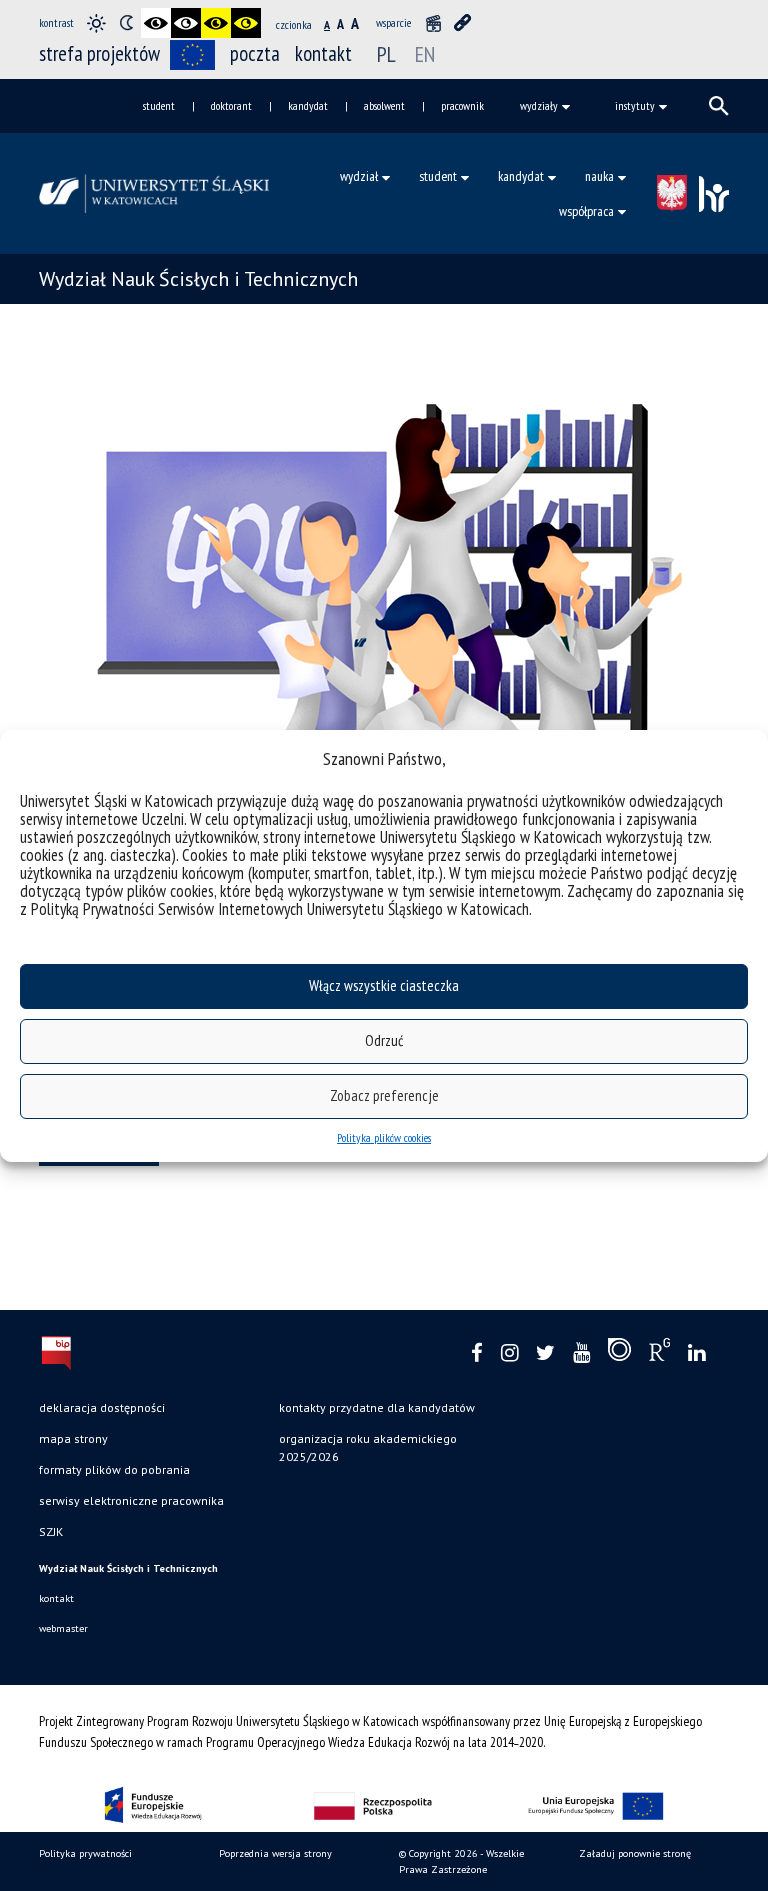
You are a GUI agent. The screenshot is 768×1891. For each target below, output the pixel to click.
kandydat (308, 105)
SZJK (51, 1531)
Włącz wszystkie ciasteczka (384, 985)
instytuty (635, 105)
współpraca (586, 211)
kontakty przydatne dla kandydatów (377, 1407)
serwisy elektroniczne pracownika (131, 1500)
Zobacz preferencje (384, 1095)
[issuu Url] (619, 1354)
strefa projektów (99, 53)
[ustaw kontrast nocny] (126, 23)
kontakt (323, 53)
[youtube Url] (581, 1353)
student (159, 105)
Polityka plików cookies (384, 1137)
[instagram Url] (509, 1353)
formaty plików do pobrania (114, 1469)
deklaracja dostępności (102, 1407)
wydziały (539, 105)
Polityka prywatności (85, 1853)
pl (386, 54)
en (425, 54)
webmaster (63, 1628)
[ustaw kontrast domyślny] (96, 23)
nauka (599, 176)
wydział (359, 176)
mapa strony (73, 1438)
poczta (255, 53)
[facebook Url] (477, 1353)
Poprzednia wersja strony (275, 1853)
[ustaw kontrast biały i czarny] (186, 23)
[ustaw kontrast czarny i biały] (156, 23)
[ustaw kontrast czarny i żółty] (216, 23)
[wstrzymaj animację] (433, 23)
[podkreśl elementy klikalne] (463, 23)
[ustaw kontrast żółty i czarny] (246, 23)
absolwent (384, 105)
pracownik (462, 105)
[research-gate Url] (659, 1354)
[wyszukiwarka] (719, 106)
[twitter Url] (545, 1353)
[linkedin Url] (696, 1353)
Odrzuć (384, 1040)
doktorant (231, 105)
